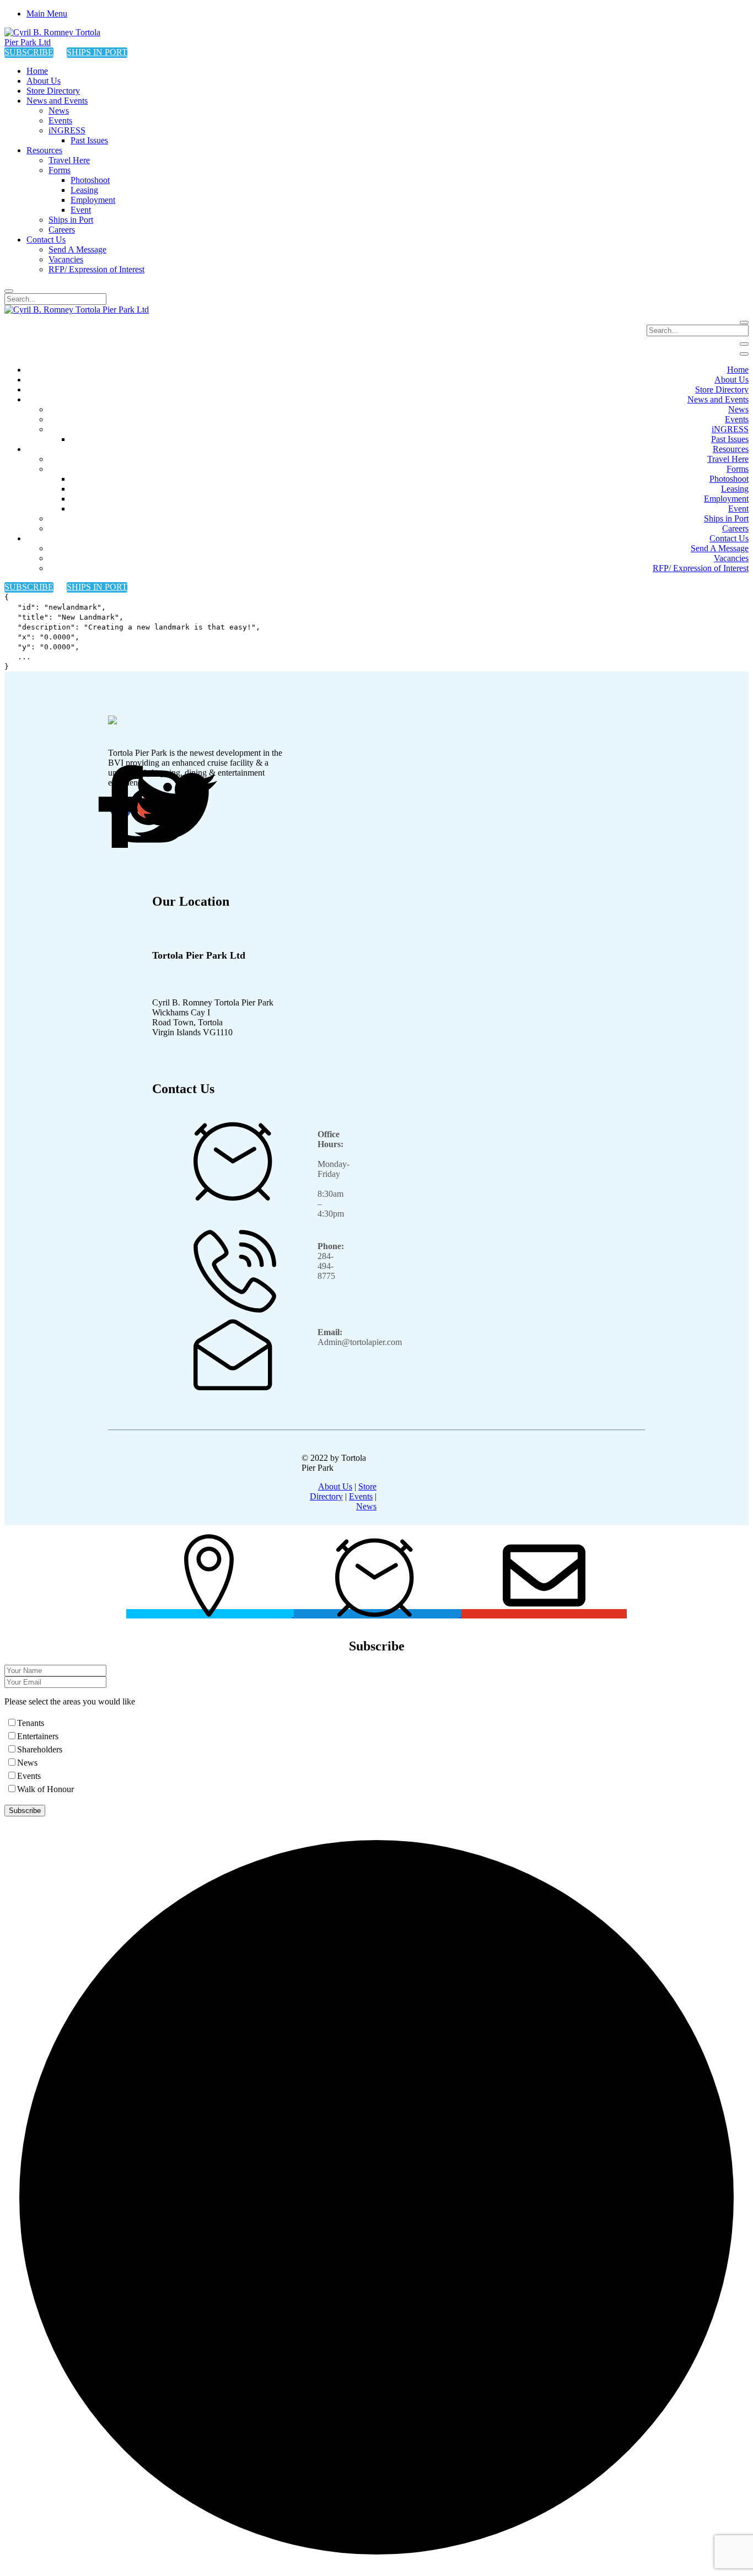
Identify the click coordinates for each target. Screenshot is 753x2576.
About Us (335, 1486)
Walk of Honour (45, 1789)
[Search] (9, 291)
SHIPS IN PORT (97, 52)
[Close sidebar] (744, 354)
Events (361, 1496)
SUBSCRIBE (29, 52)
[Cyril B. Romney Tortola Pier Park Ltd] (60, 42)
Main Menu (47, 14)
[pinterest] (176, 808)
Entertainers (38, 1736)
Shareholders (40, 1749)
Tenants (31, 1723)
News (366, 1506)
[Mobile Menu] (744, 344)
